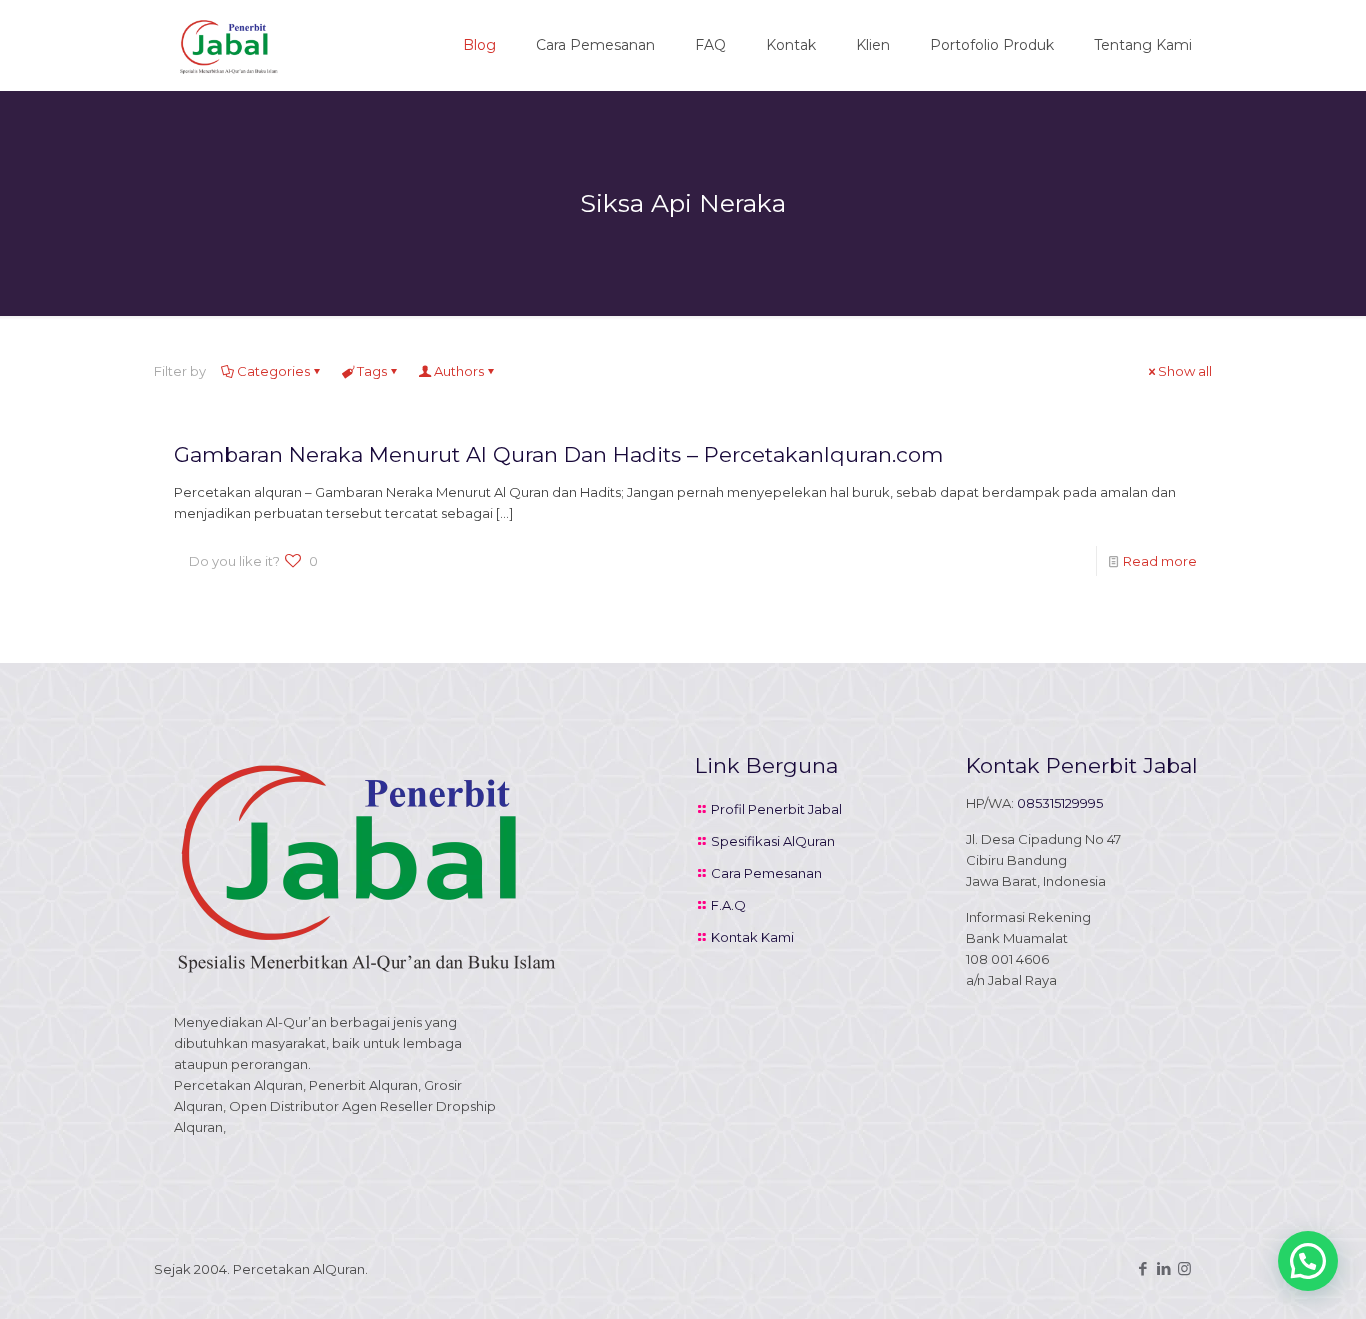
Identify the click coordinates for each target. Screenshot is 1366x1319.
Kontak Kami (752, 937)
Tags (372, 371)
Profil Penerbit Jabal (776, 809)
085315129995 (1060, 803)
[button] (1308, 1261)
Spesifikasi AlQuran (773, 841)
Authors (459, 371)
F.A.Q (728, 905)
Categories (273, 371)
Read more (1160, 561)
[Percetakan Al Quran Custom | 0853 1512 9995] (229, 45)
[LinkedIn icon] (1163, 1268)
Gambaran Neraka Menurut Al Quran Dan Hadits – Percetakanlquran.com (558, 454)
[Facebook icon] (1142, 1268)
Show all (1185, 371)
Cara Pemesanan (766, 873)
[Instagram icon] (1184, 1268)
